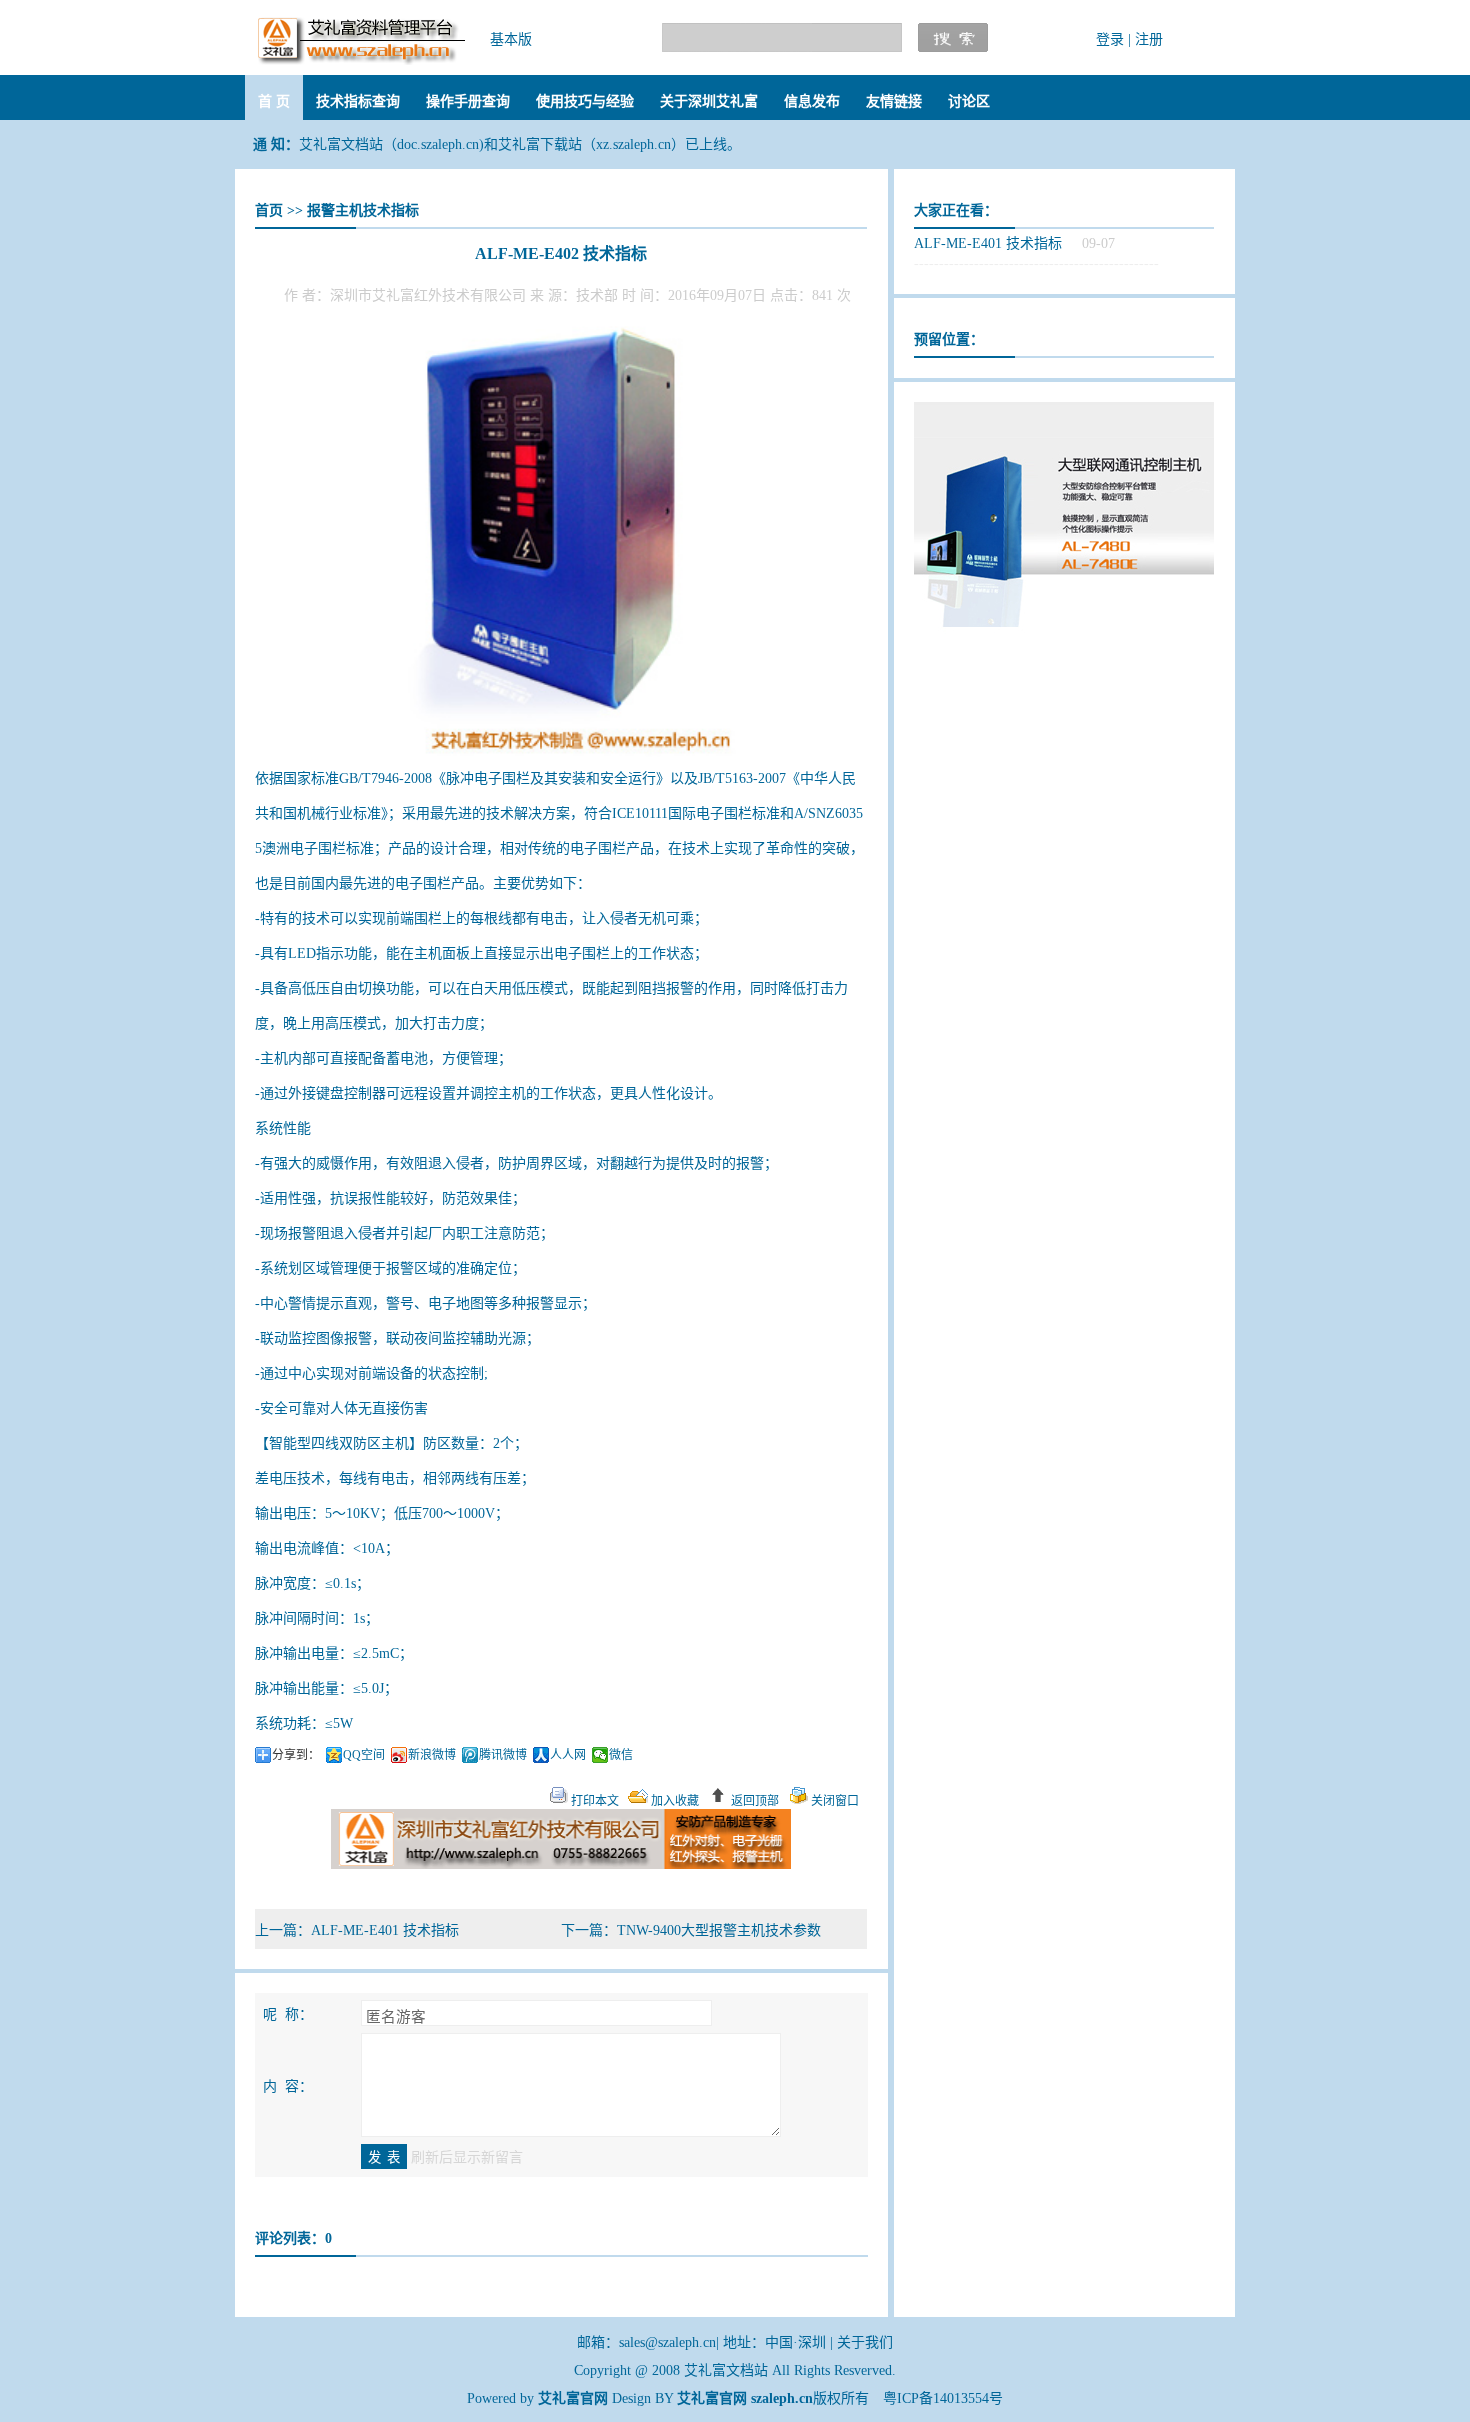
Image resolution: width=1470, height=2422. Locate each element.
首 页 (274, 101)
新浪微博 (432, 1755)
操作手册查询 (468, 101)
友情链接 (894, 101)
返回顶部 (753, 1801)
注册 (1149, 39)
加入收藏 (673, 1801)
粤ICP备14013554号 (943, 2398)
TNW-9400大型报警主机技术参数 (719, 1930)
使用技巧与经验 (585, 101)
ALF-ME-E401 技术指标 (385, 1930)
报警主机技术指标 (363, 210)
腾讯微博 (503, 1755)
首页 (269, 210)
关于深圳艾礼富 (709, 101)
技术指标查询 (358, 101)
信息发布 (812, 101)
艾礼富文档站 (728, 2370)
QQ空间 (364, 1755)
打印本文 (593, 1801)
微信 (621, 1755)
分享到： (296, 1755)
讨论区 (969, 101)
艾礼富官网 (712, 2398)
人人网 (568, 1755)
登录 (1110, 39)
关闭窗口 (833, 1801)
